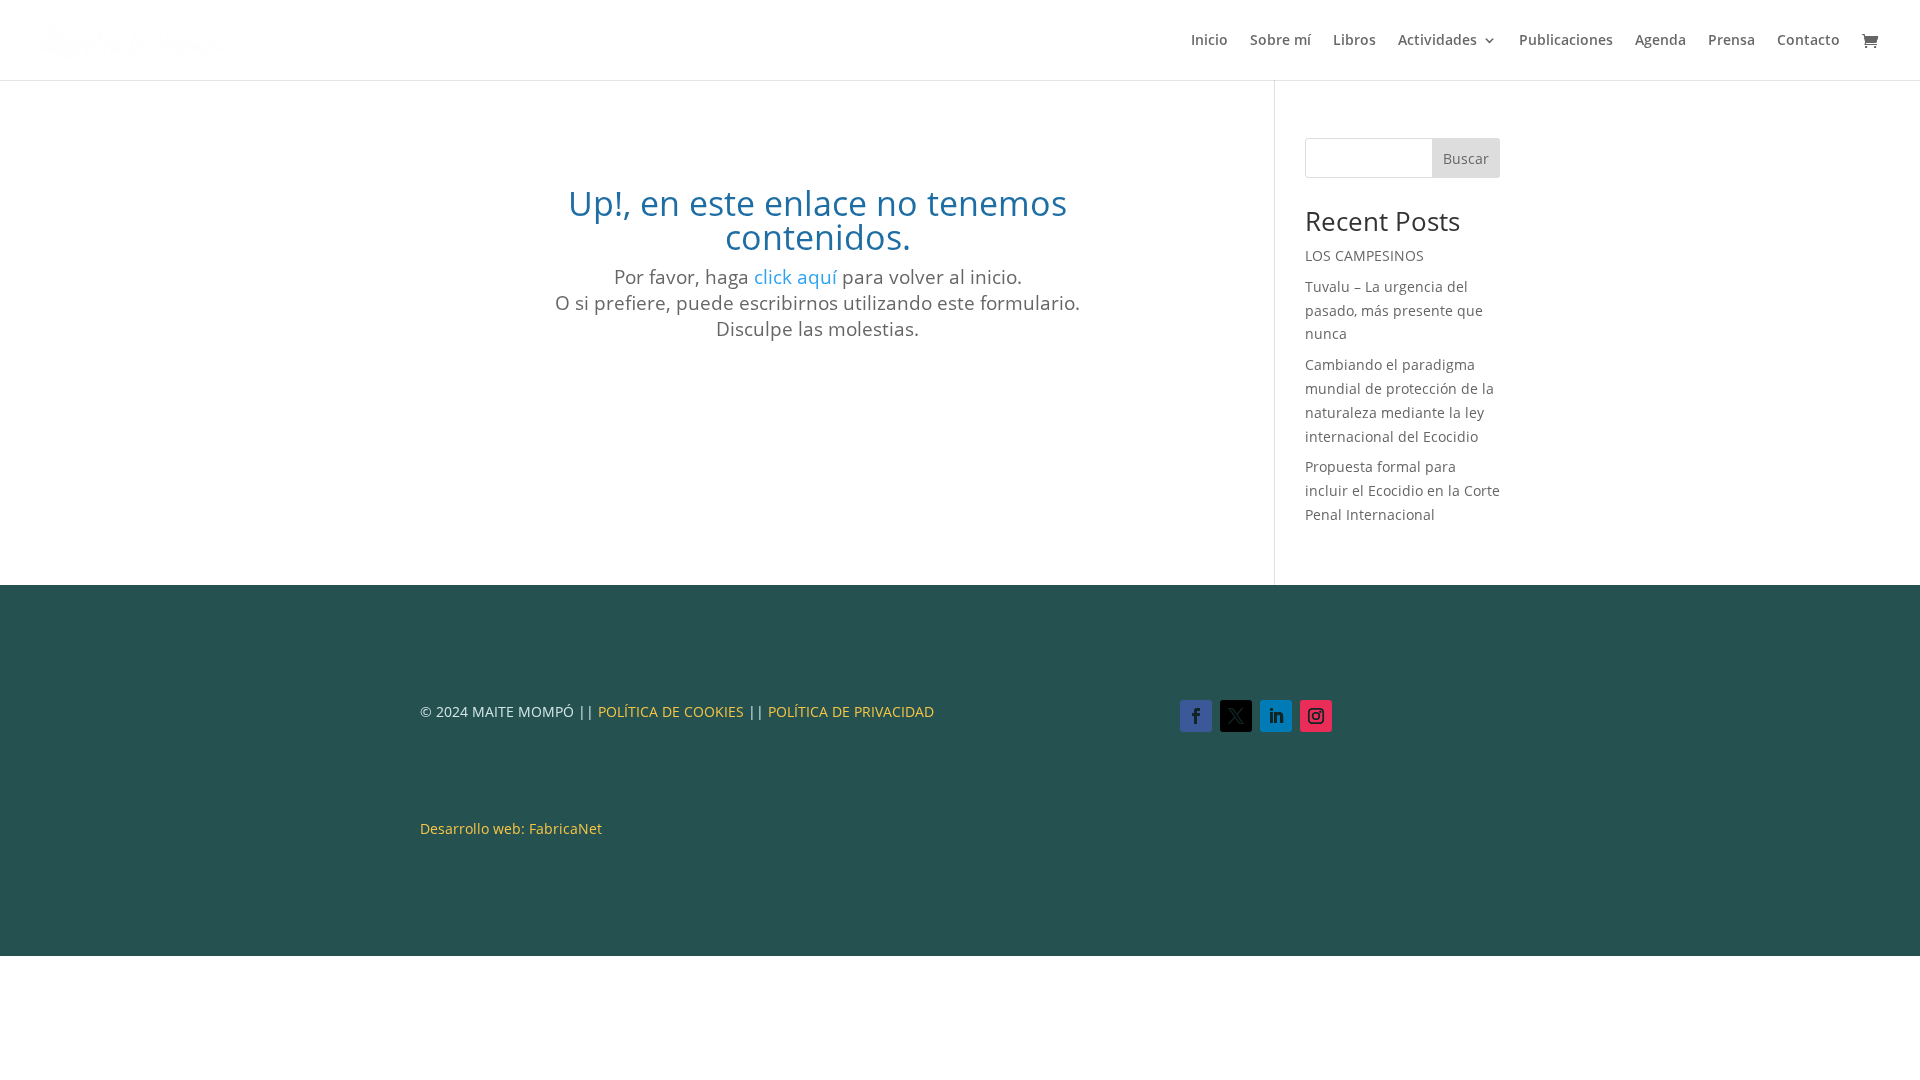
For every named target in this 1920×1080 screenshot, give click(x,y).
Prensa (1731, 41)
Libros (1354, 41)
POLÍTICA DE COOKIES (671, 711)
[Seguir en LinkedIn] (1276, 716)
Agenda (1660, 41)
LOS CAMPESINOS (1364, 255)
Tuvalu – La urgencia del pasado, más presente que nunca (1394, 310)
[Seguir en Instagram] (1316, 716)
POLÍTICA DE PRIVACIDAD (851, 711)
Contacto (1808, 41)
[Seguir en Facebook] (1196, 716)
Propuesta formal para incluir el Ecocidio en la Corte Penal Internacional (1402, 490)
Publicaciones (1566, 41)
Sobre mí (1280, 41)
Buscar (1466, 158)
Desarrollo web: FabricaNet (511, 828)
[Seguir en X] (1236, 716)
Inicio (1209, 41)
